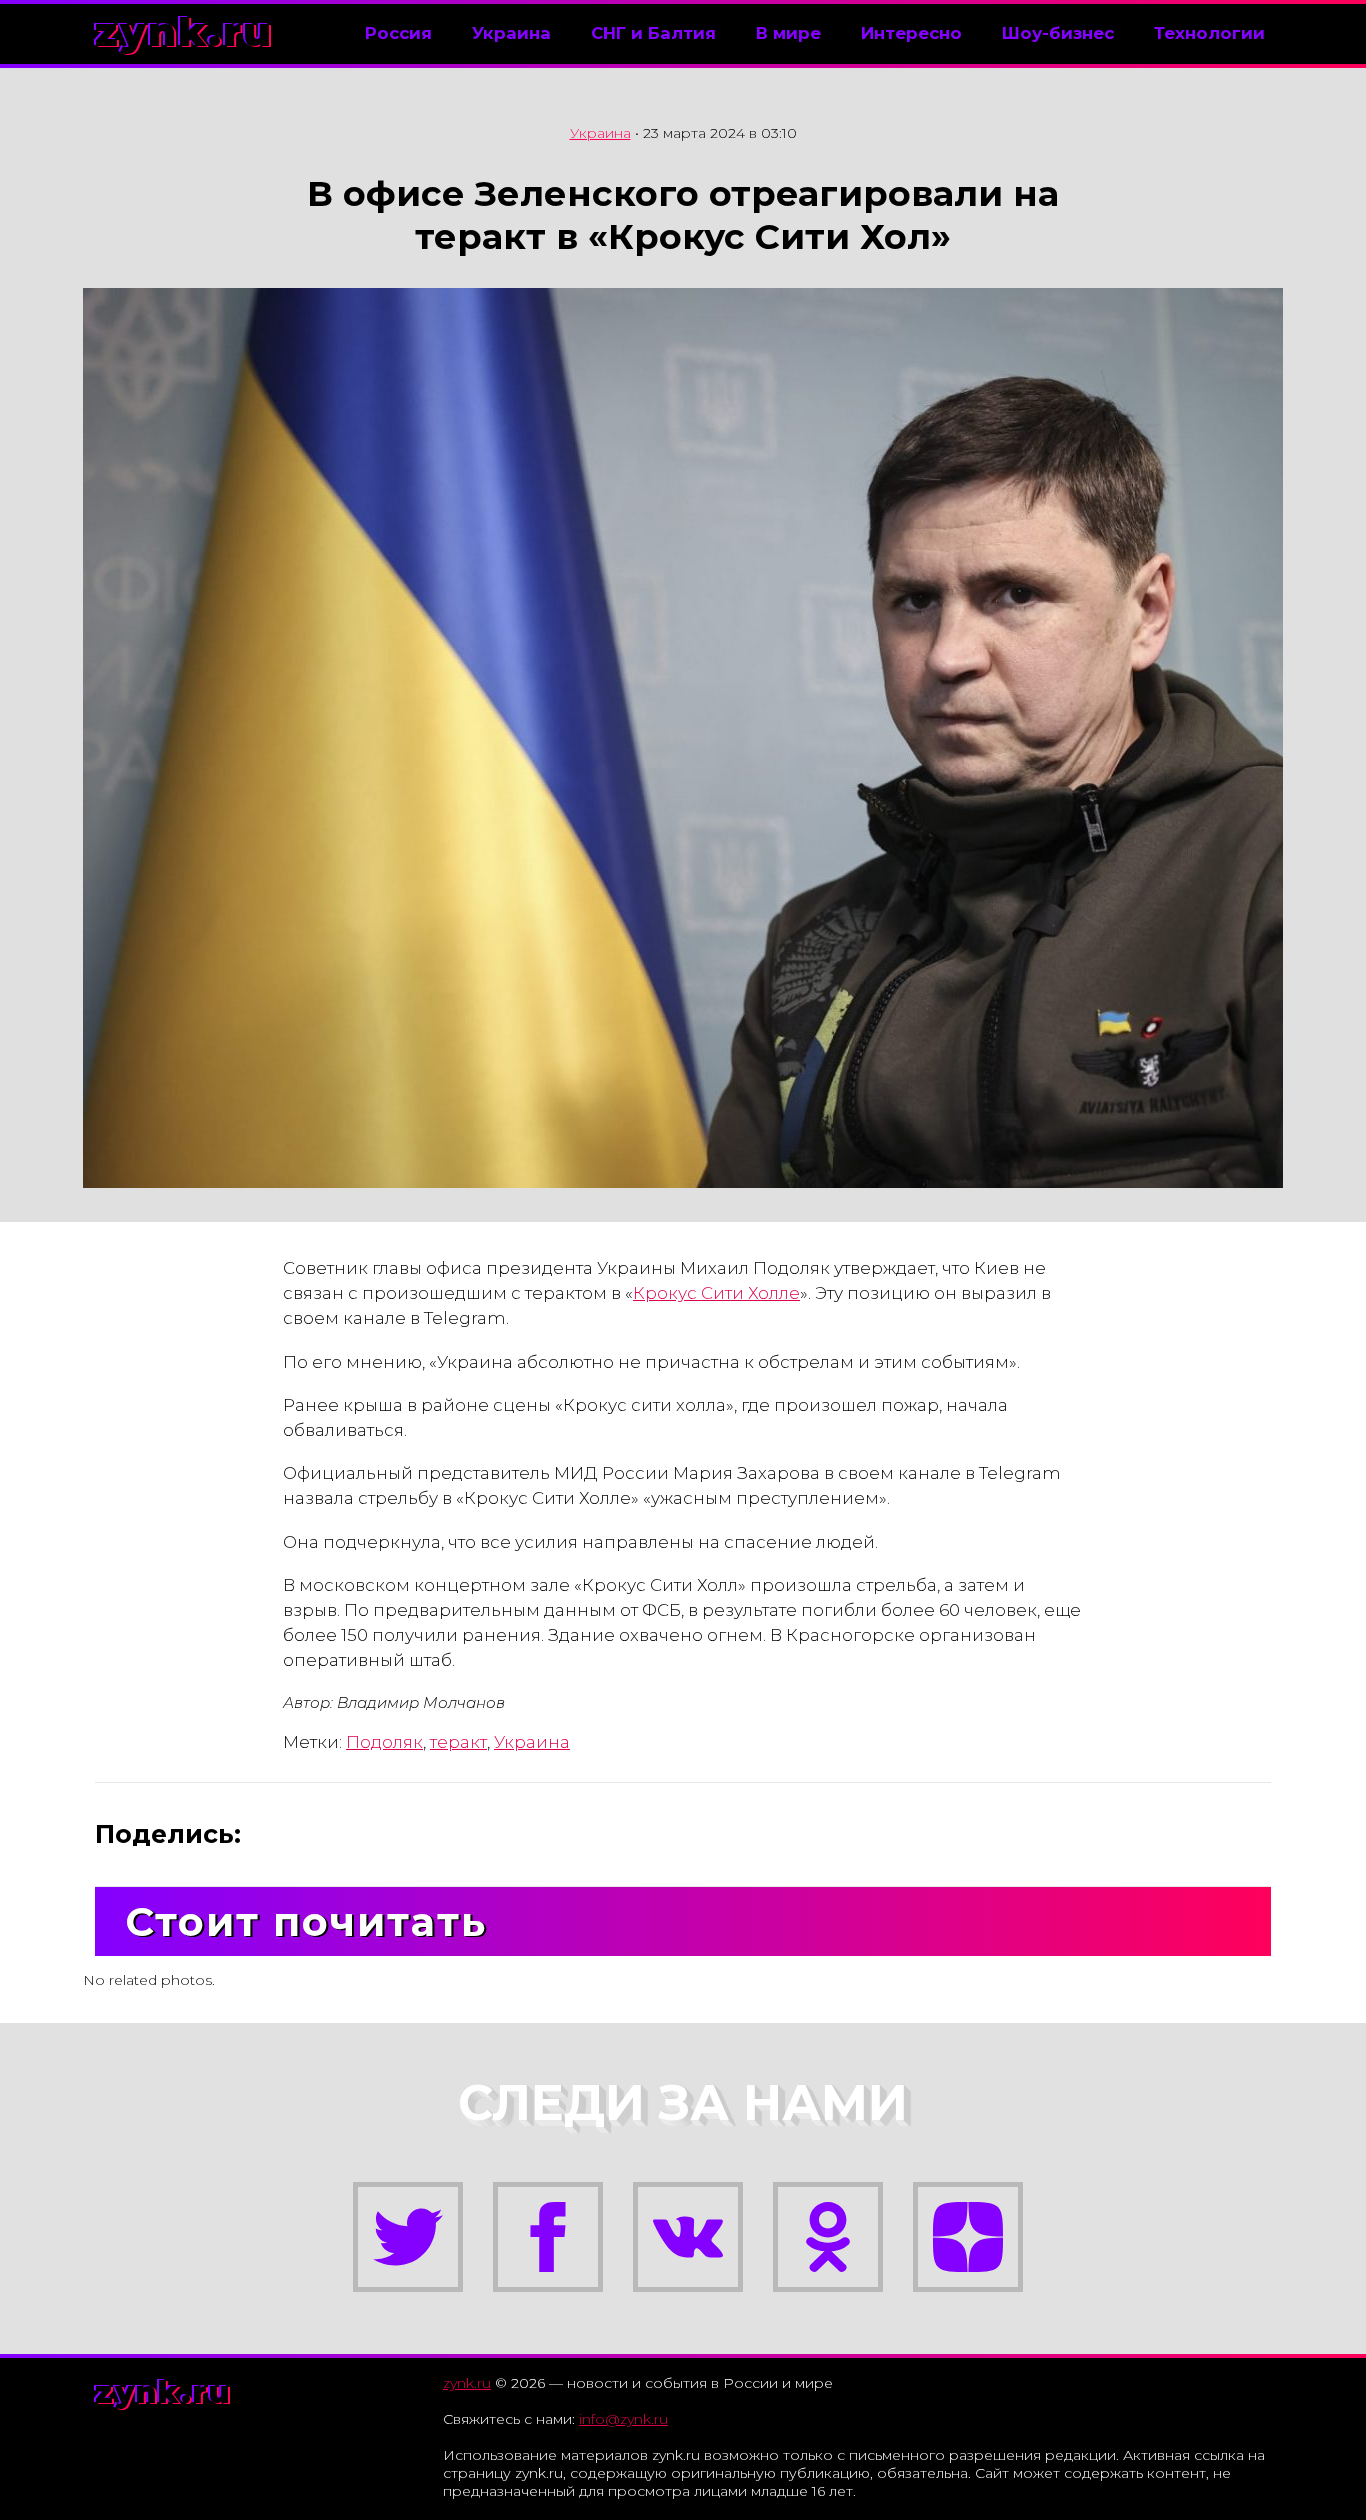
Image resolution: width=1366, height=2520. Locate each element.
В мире (788, 33)
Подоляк (384, 1742)
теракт (458, 1742)
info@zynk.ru (623, 2419)
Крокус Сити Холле (716, 1293)
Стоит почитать (306, 1921)
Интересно (911, 33)
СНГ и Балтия (653, 33)
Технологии (1209, 33)
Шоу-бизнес (1058, 33)
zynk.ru (184, 31)
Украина (511, 33)
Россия (398, 33)
